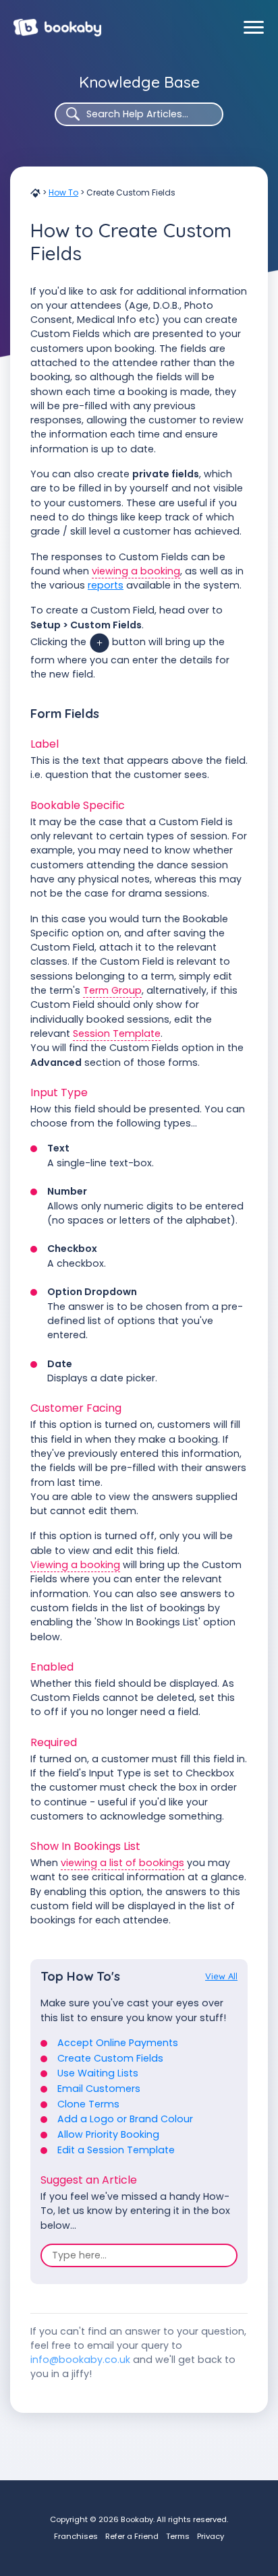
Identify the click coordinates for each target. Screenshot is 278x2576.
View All (221, 1976)
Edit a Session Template (116, 2150)
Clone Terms (88, 2104)
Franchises (76, 2536)
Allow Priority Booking (108, 2134)
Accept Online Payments (118, 2043)
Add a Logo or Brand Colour (125, 2119)
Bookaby (57, 28)
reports (106, 585)
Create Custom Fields (110, 2058)
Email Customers (99, 2089)
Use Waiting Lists (98, 2073)
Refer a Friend (132, 2536)
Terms (178, 2536)
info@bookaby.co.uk (80, 2360)
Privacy (211, 2536)
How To (63, 192)
